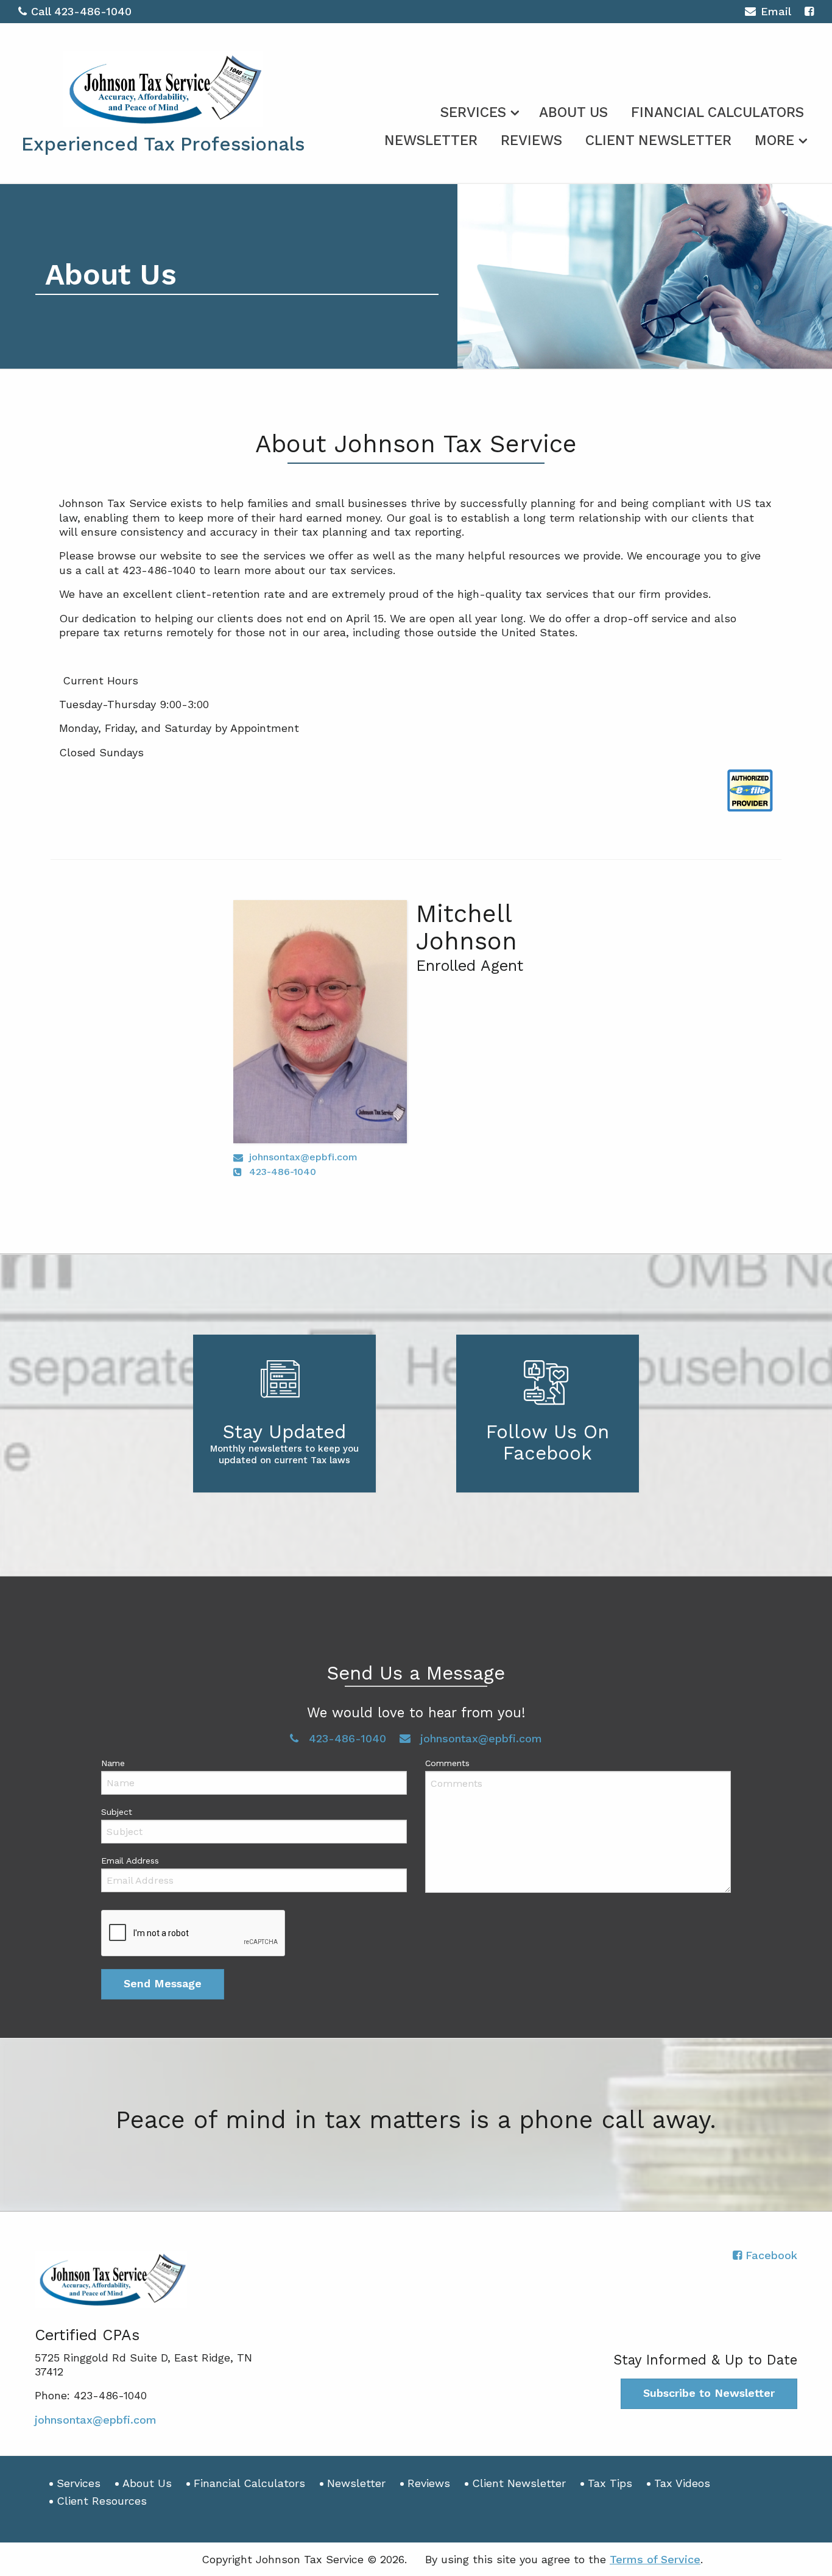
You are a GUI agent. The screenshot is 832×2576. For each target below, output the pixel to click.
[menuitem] (478, 110)
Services (473, 112)
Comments (447, 1763)
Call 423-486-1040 (81, 11)
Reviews (531, 140)
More (774, 140)
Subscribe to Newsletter (709, 2393)
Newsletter (431, 140)
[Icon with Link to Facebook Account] (809, 11)
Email (776, 11)
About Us (573, 112)
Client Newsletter (658, 140)
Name (113, 1763)
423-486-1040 (283, 1172)
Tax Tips (610, 2483)
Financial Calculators (717, 112)
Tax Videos (682, 2483)
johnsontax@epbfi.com (303, 1157)
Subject (117, 1812)
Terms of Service (655, 2559)
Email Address (130, 1861)
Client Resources (102, 2501)
